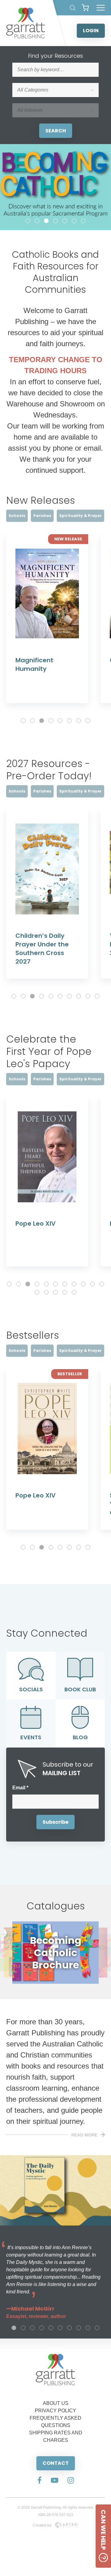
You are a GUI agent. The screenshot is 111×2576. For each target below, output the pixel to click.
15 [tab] (65, 1292)
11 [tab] (102, 1284)
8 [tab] (88, 721)
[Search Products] (73, 8)
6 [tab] (74, 221)
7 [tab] (83, 221)
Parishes (42, 516)
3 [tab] (46, 221)
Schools (17, 516)
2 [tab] (37, 221)
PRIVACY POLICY (55, 2411)
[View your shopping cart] (85, 8)
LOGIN (91, 31)
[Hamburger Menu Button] (101, 8)
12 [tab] (37, 1292)
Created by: (42, 2525)
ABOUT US (56, 2403)
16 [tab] (74, 1292)
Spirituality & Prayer (80, 516)
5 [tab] (65, 221)
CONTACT (56, 2463)
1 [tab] (28, 221)
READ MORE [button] (84, 2135)
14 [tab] (55, 1292)
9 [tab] (88, 996)
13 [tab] (46, 1292)
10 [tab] (97, 996)
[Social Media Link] (39, 2481)
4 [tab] (55, 221)
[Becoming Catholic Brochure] (55, 1982)
